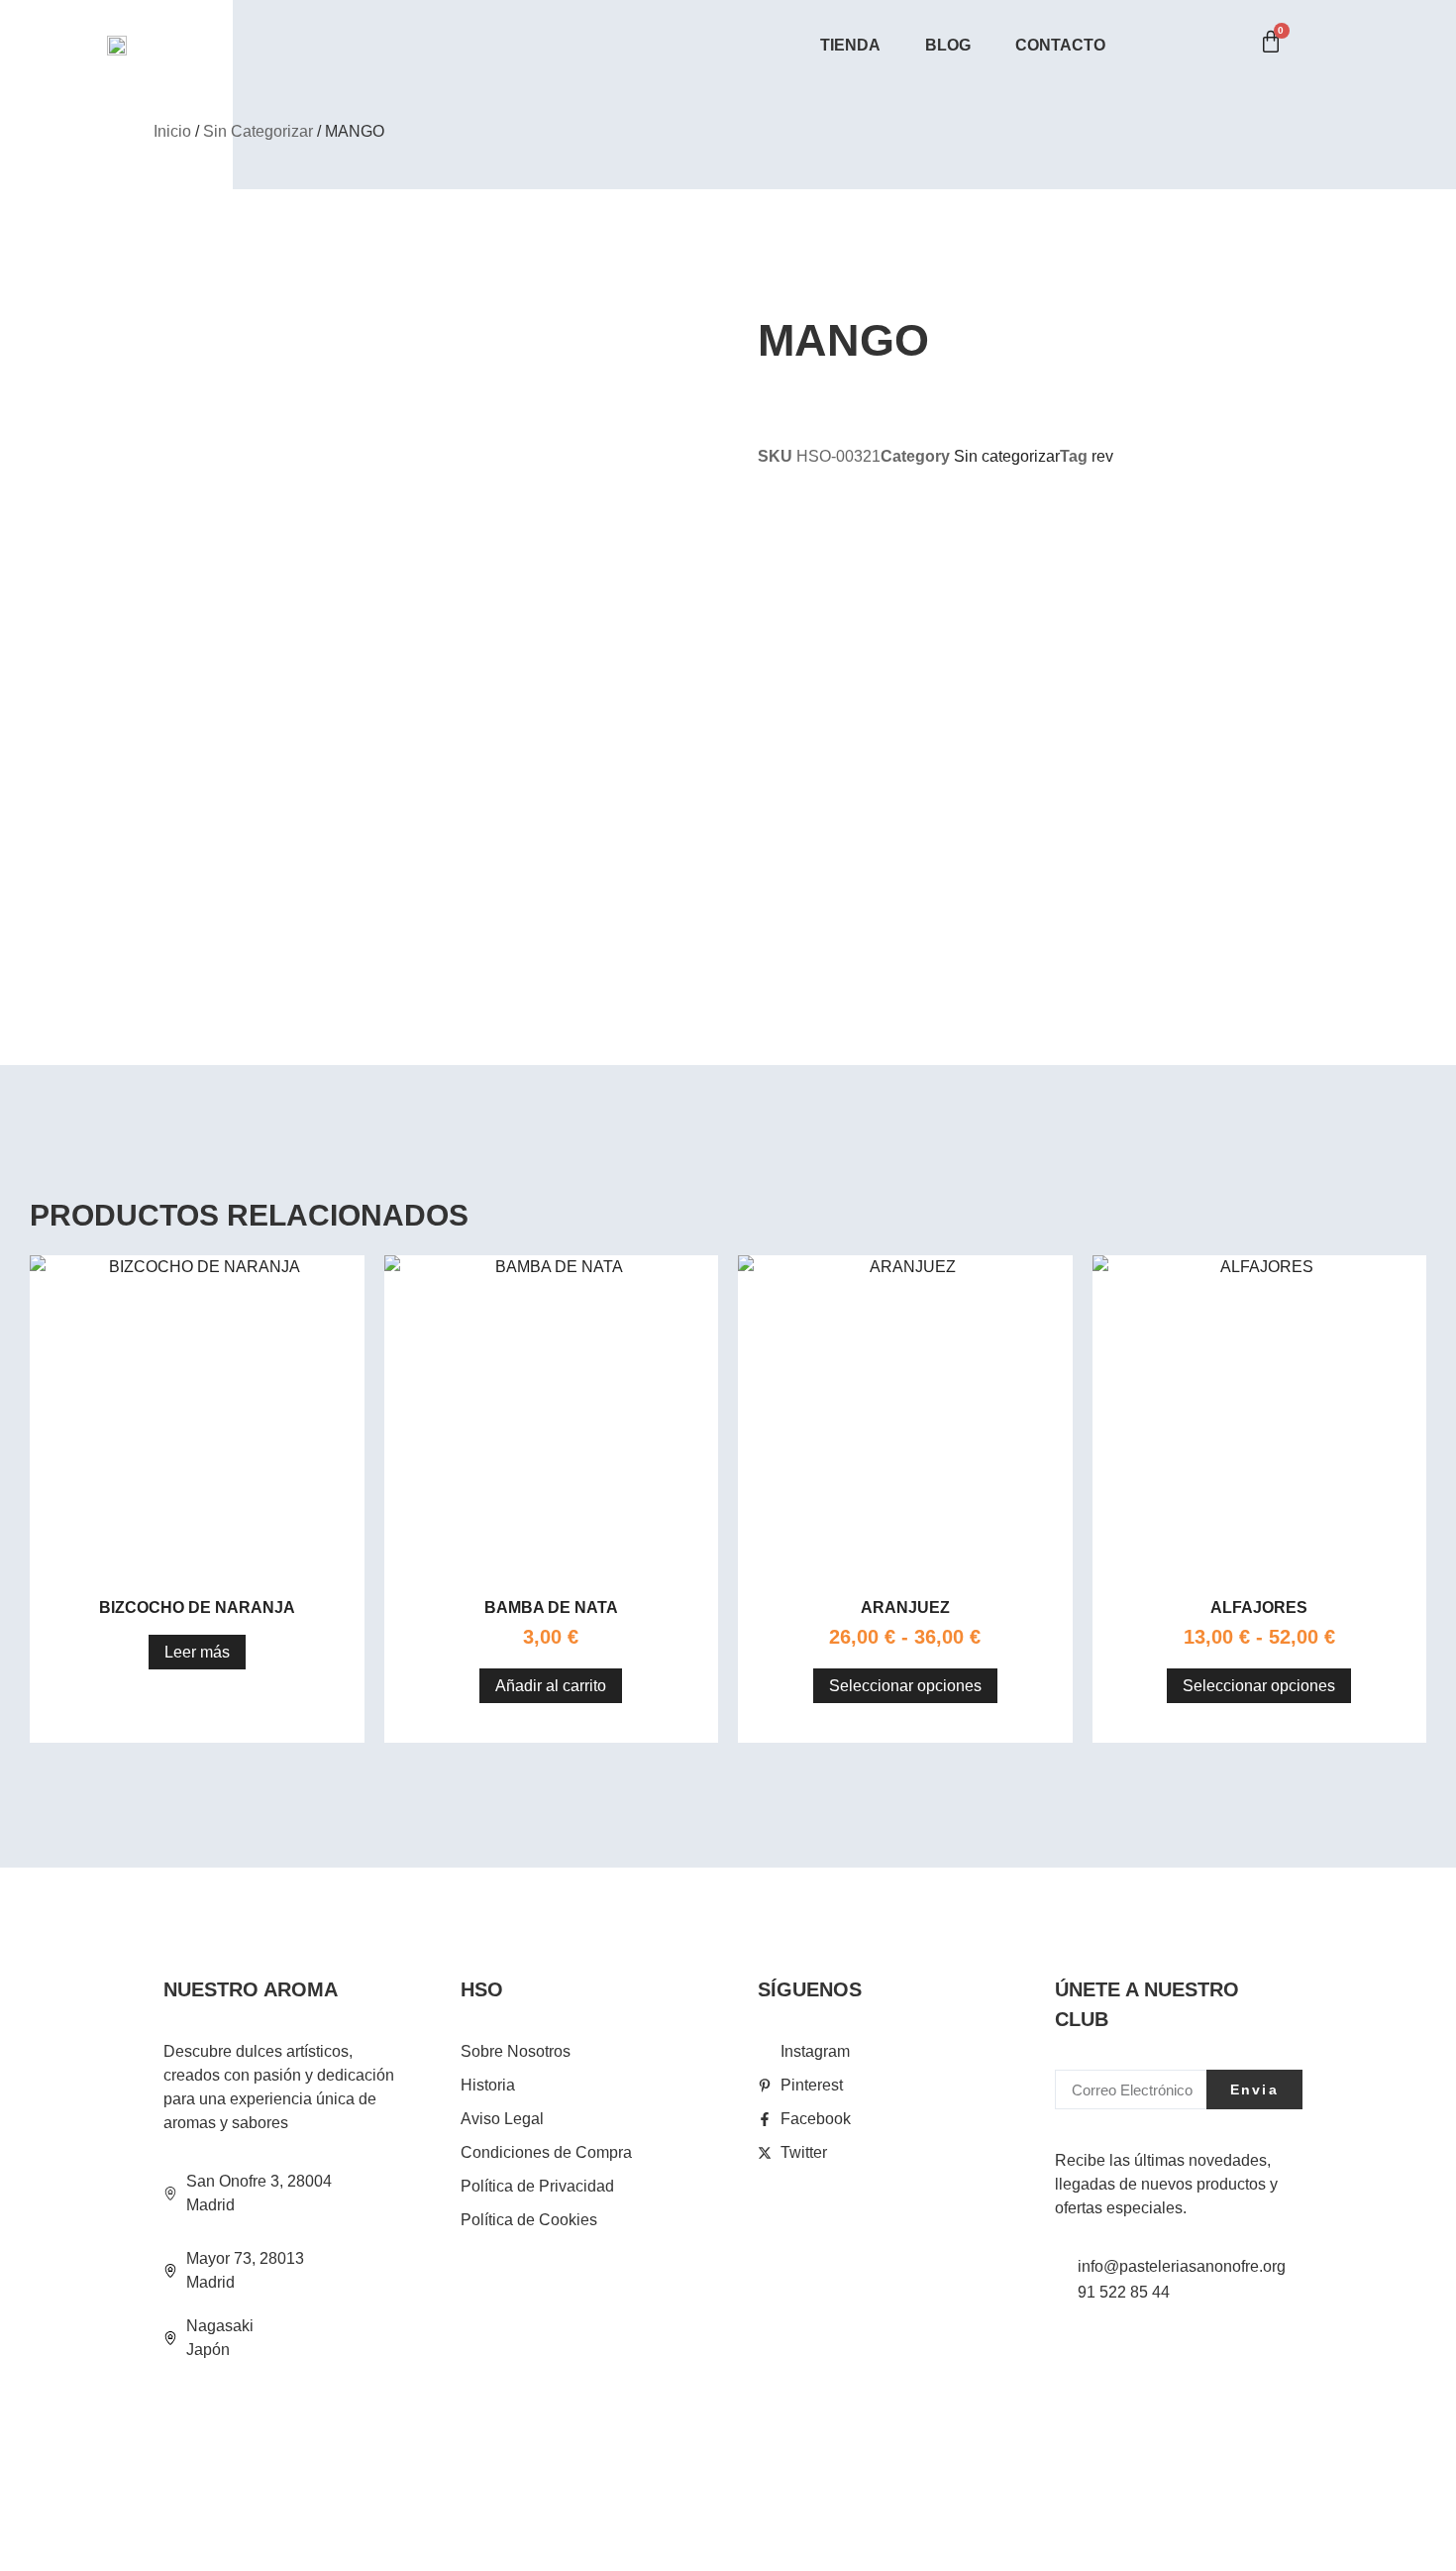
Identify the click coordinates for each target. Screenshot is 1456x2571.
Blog (948, 45)
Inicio (172, 131)
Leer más (197, 1652)
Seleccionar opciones (905, 1686)
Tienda (850, 45)
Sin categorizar (258, 131)
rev (1102, 456)
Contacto (1060, 45)
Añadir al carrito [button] (551, 1686)
